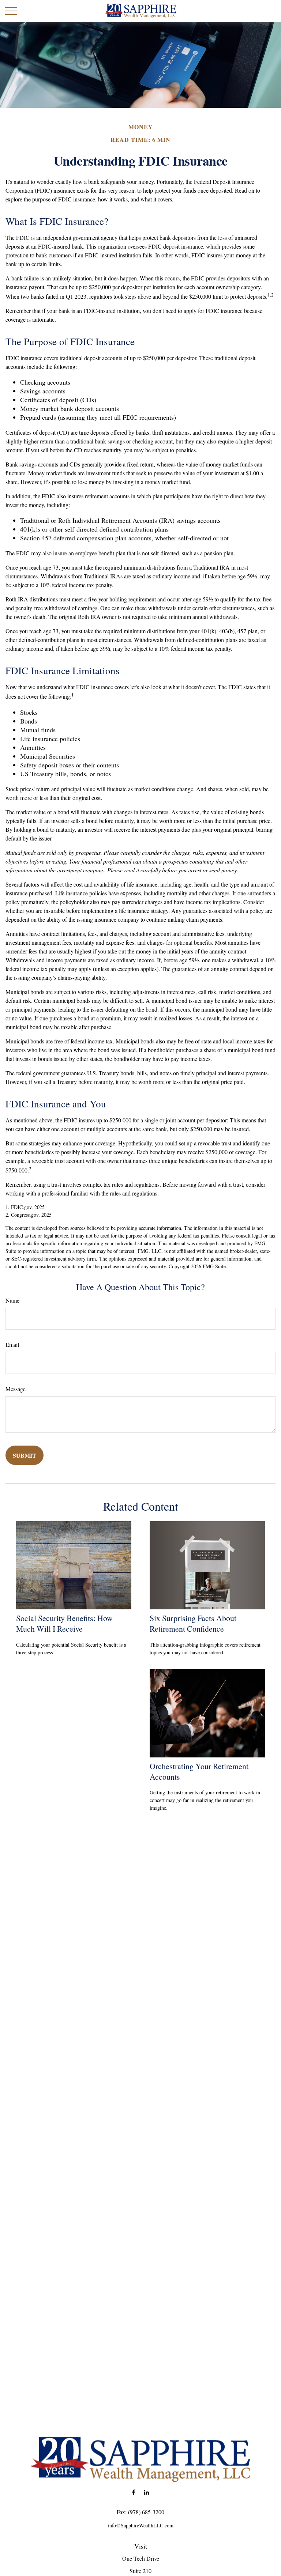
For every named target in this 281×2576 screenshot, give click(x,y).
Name (12, 1300)
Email (12, 1344)
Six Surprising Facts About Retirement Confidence (193, 1623)
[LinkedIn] (146, 2492)
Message (16, 1389)
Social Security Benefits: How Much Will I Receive (64, 1623)
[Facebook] (133, 2492)
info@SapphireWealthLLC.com (141, 2525)
